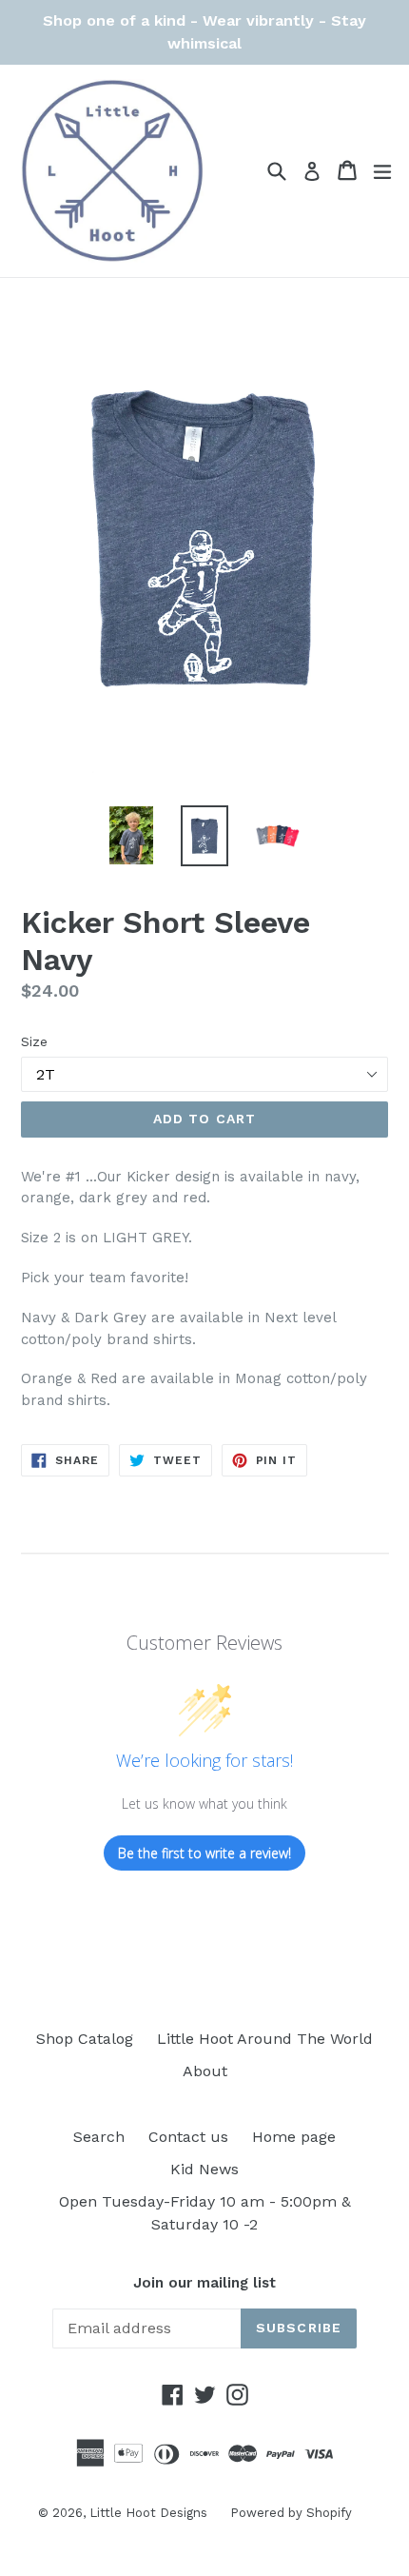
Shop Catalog (85, 2039)
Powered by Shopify (291, 2513)
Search (99, 2137)
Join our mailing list (204, 2283)
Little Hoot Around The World (265, 2039)
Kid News (204, 2169)
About (205, 2071)
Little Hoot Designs (150, 2513)
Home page (294, 2137)
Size (34, 1041)
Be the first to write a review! (204, 1853)
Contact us (188, 2137)
